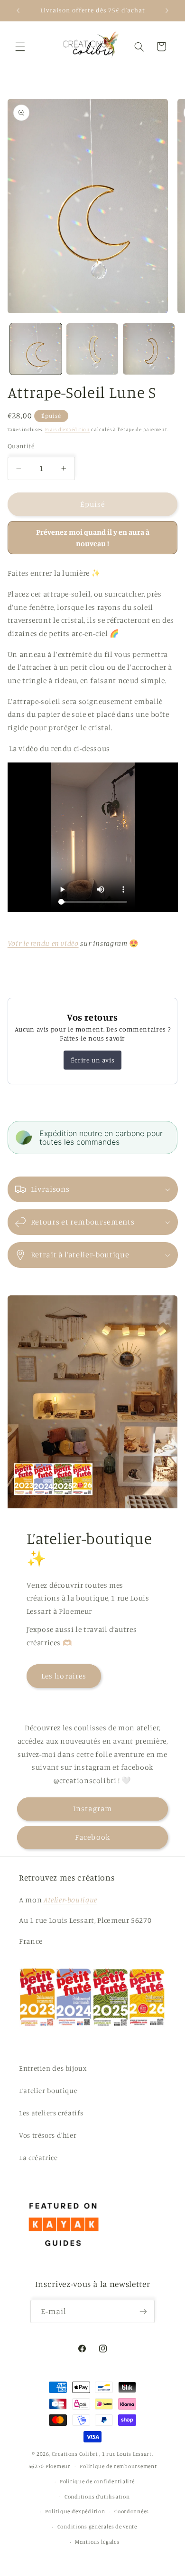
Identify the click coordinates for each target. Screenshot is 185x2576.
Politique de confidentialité (97, 2481)
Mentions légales (97, 2542)
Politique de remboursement (118, 2466)
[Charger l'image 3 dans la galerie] (149, 349)
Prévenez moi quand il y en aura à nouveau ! (93, 538)
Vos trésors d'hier (48, 2135)
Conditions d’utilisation (97, 2497)
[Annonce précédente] (18, 10)
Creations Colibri (75, 2454)
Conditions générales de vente (97, 2527)
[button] (20, 47)
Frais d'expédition (68, 429)
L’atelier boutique (48, 2090)
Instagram (92, 1809)
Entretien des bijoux (53, 2068)
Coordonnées (132, 2511)
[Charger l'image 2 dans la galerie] (92, 349)
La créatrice (38, 2157)
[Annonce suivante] (167, 10)
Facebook (92, 1837)
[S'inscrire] (143, 2311)
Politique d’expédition (75, 2511)
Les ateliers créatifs (51, 2113)
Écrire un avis (92, 1060)
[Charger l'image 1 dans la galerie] (36, 349)
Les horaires (64, 1676)
